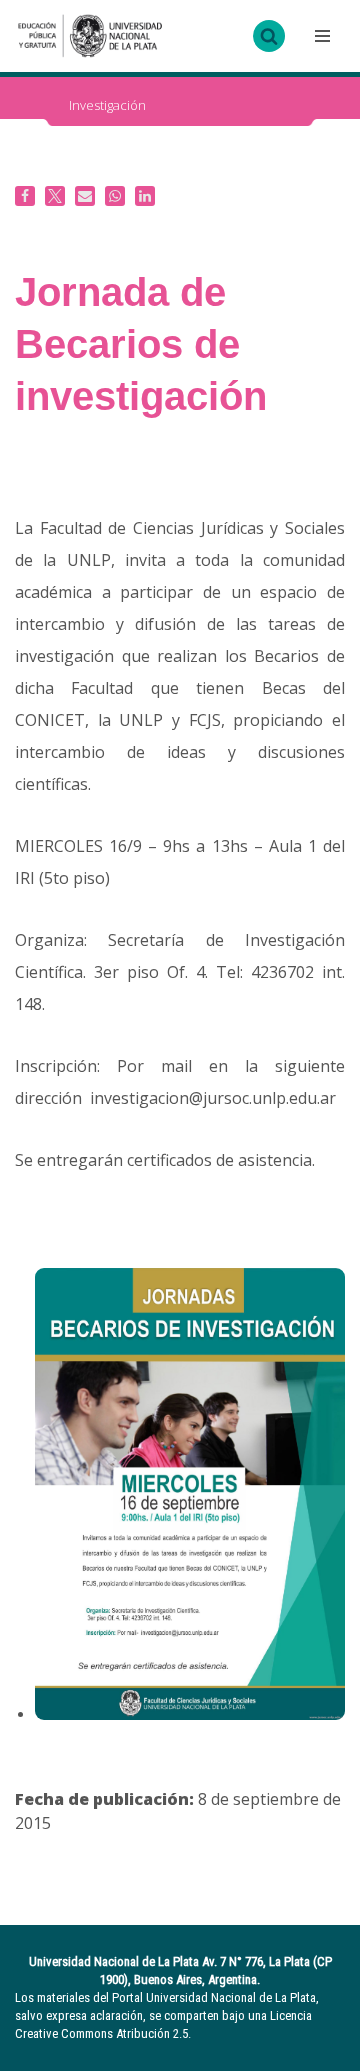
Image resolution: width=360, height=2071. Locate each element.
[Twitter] (55, 196)
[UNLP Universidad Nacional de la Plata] (90, 36)
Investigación (107, 105)
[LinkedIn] (145, 196)
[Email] (85, 196)
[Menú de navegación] (320, 36)
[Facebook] (25, 196)
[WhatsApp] (115, 196)
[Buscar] (269, 36)
